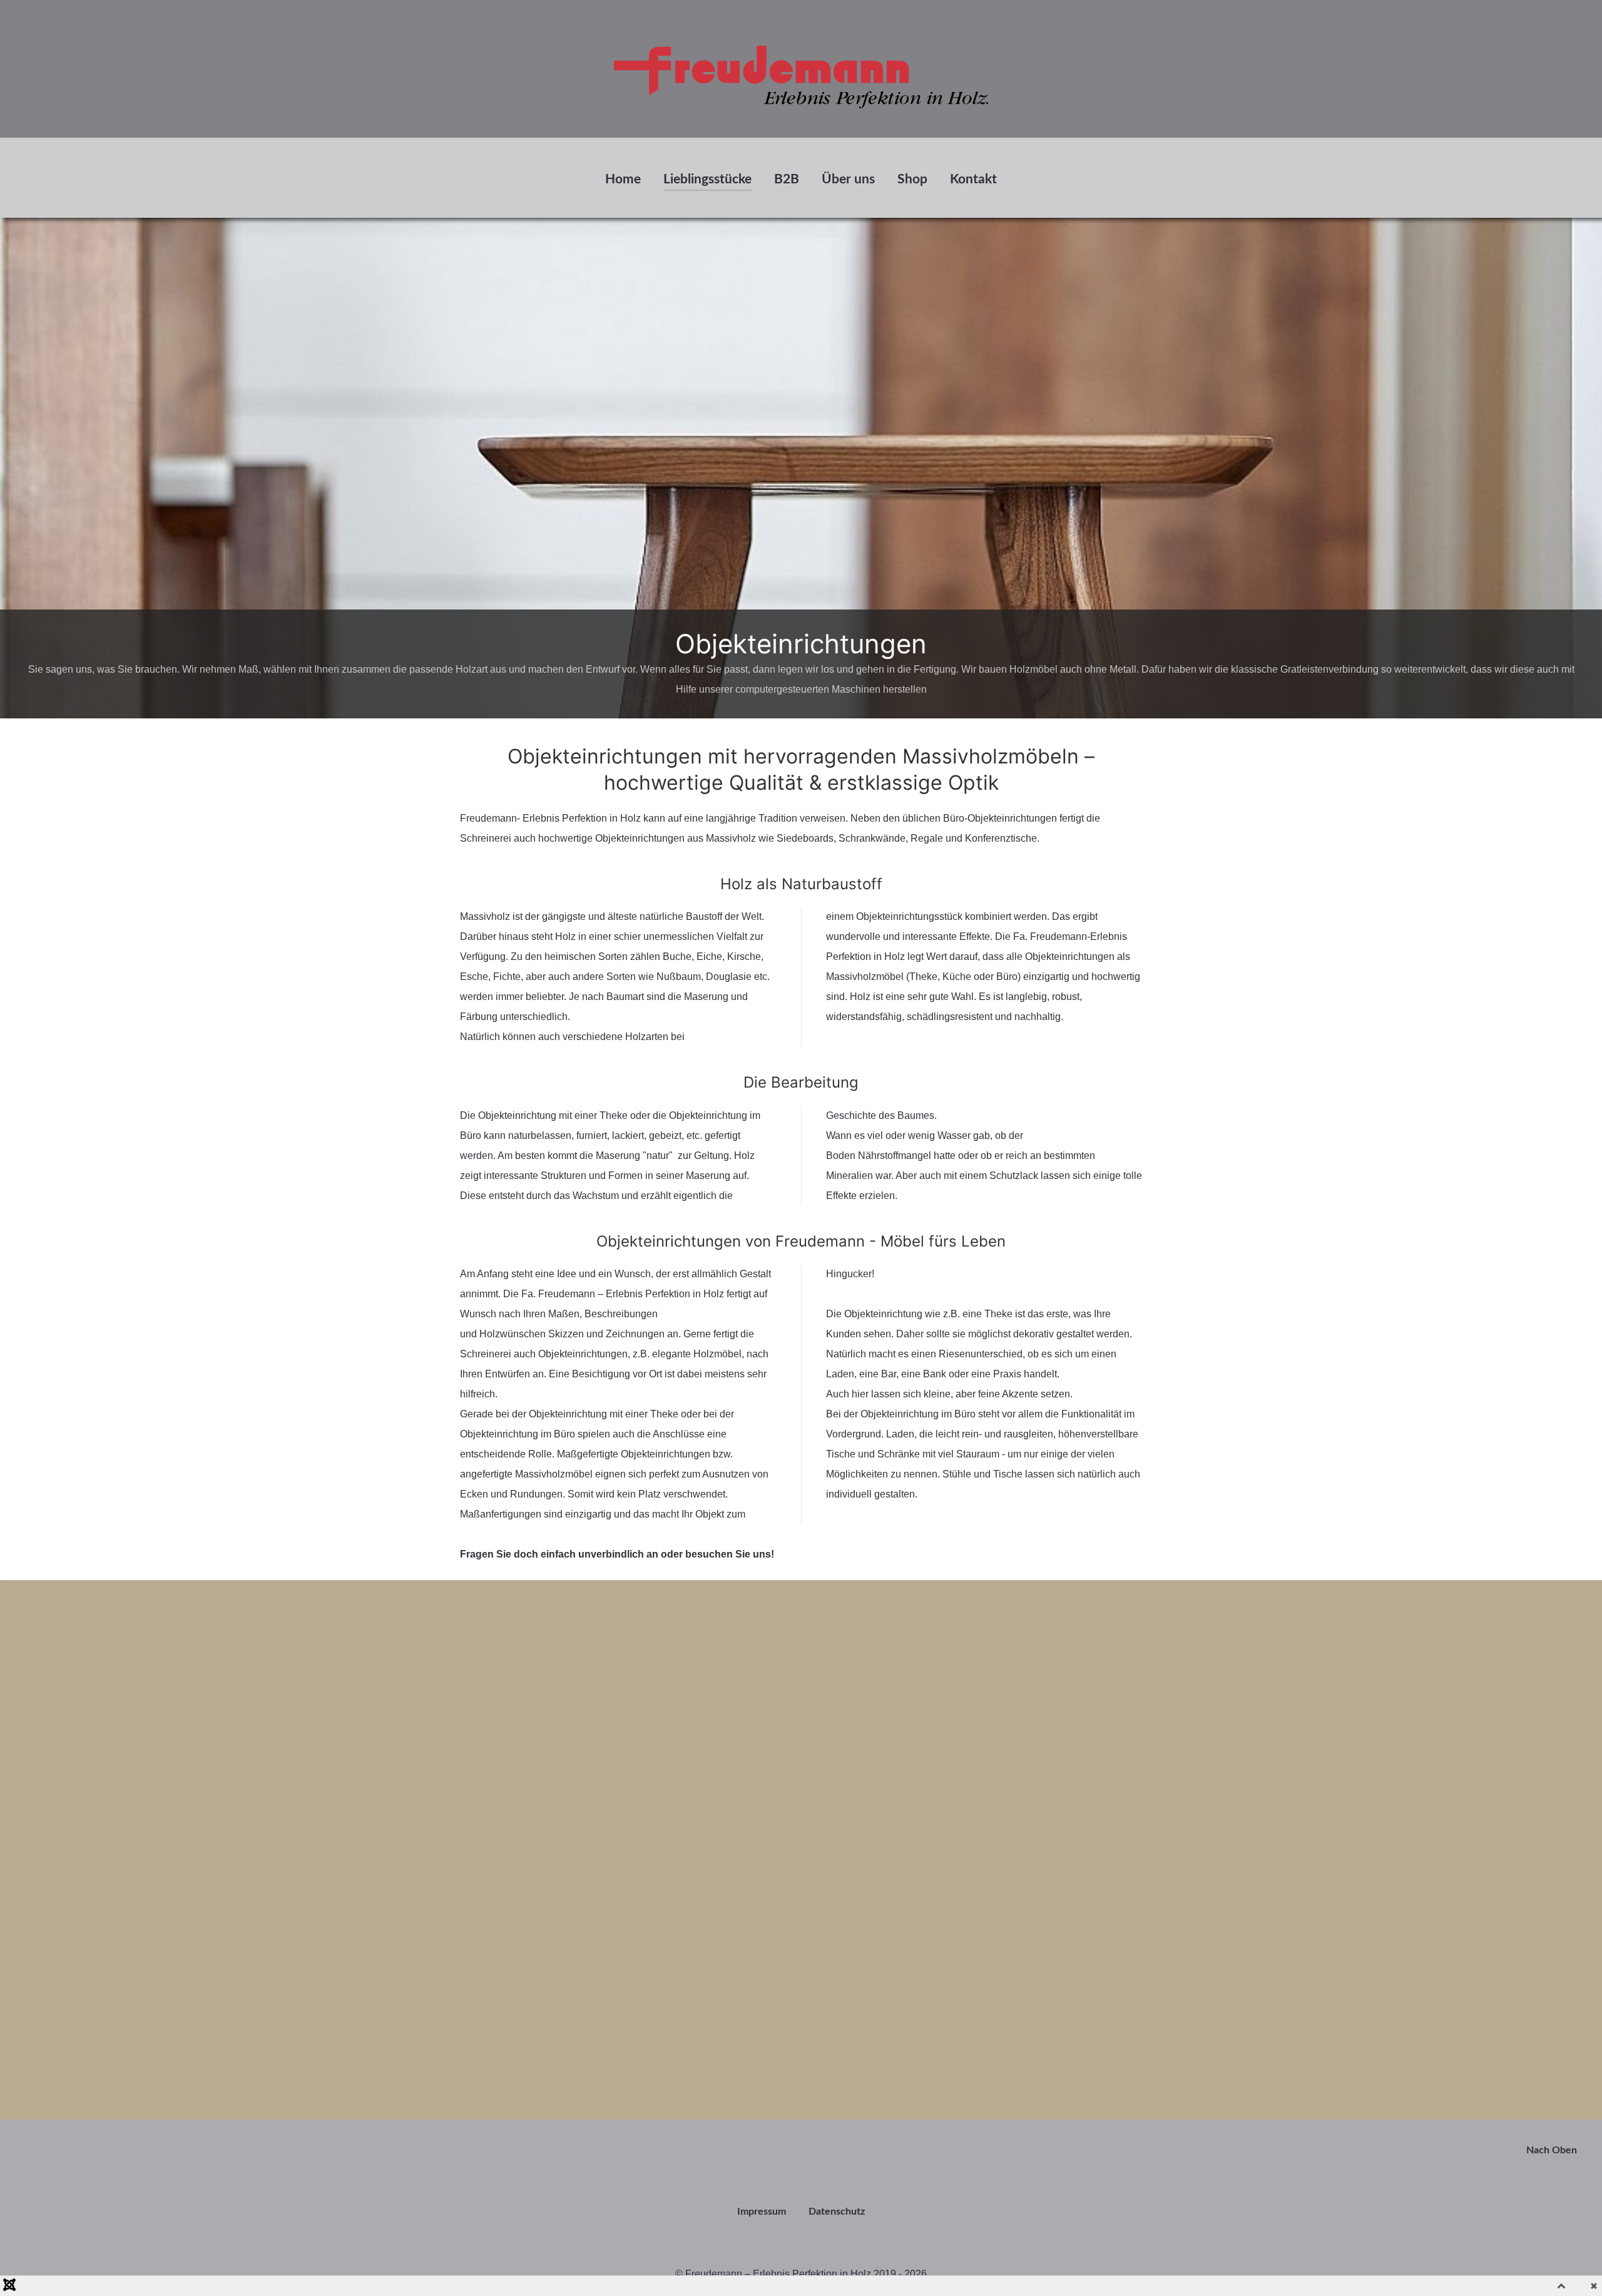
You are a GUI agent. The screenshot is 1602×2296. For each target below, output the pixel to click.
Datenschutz (837, 2212)
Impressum (762, 2212)
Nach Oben (1553, 2150)
